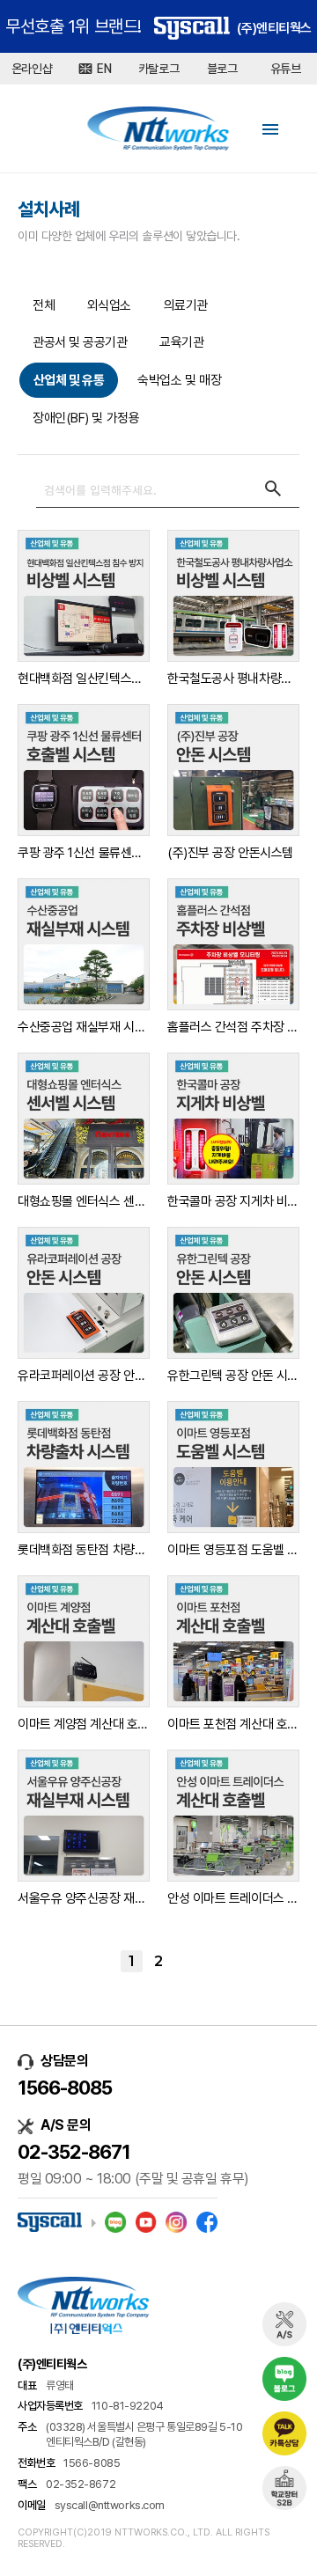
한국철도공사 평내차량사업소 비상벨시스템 (233, 679)
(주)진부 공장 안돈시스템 (230, 853)
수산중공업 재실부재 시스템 (84, 1027)
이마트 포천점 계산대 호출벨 (233, 1724)
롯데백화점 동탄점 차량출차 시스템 (84, 1550)
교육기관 (181, 342)
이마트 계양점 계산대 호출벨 (84, 1724)
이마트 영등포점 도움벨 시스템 (233, 1550)
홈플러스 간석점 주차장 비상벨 (233, 1027)
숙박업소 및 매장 (179, 380)
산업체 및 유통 (69, 380)
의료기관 (186, 305)
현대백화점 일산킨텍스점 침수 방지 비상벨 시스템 (84, 679)
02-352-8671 (74, 2152)
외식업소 (109, 305)
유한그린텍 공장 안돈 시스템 (233, 1376)
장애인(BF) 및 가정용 (86, 418)
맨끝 (186, 1961)
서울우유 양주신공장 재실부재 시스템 (84, 1898)
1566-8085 (65, 2088)
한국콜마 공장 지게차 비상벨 (233, 1201)
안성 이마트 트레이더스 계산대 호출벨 (233, 1898)
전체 (44, 305)
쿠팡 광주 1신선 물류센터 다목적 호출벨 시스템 (84, 853)
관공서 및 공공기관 (80, 342)
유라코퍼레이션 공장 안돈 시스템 (84, 1376)
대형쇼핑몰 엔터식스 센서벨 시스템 (84, 1201)
